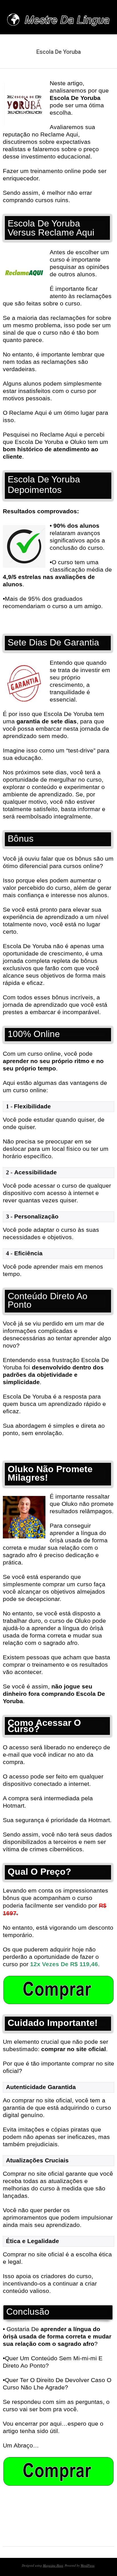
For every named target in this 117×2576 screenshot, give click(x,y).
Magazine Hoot (53, 2565)
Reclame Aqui (59, 434)
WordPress (87, 2565)
